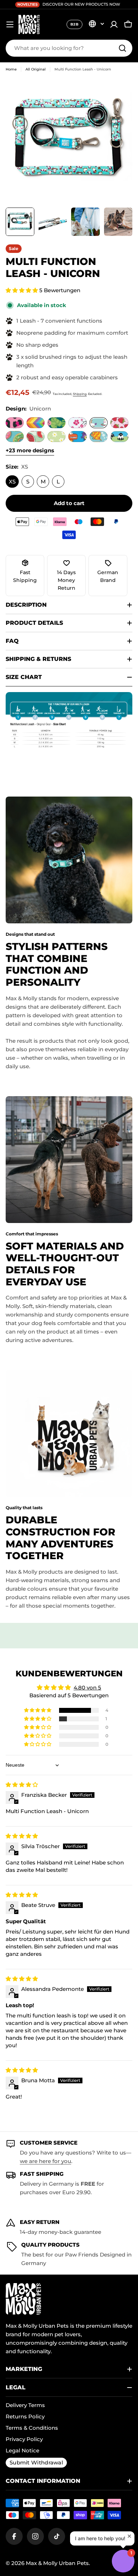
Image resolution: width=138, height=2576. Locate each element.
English (96, 24)
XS (12, 482)
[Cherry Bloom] (77, 423)
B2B (74, 24)
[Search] (122, 48)
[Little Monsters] (77, 437)
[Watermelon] (36, 437)
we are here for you (45, 2161)
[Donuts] (15, 437)
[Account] (114, 24)
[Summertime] (36, 423)
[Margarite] (56, 437)
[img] (22, 1785)
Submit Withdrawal (36, 2462)
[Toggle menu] (10, 24)
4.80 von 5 (87, 1688)
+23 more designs (30, 450)
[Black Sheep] (119, 437)
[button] (22, 290)
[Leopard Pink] (15, 423)
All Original (36, 69)
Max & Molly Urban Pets (57, 2563)
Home (11, 69)
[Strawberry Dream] (119, 423)
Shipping (80, 394)
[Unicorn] (99, 423)
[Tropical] (56, 423)
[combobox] (69, 48)
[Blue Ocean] (99, 437)
